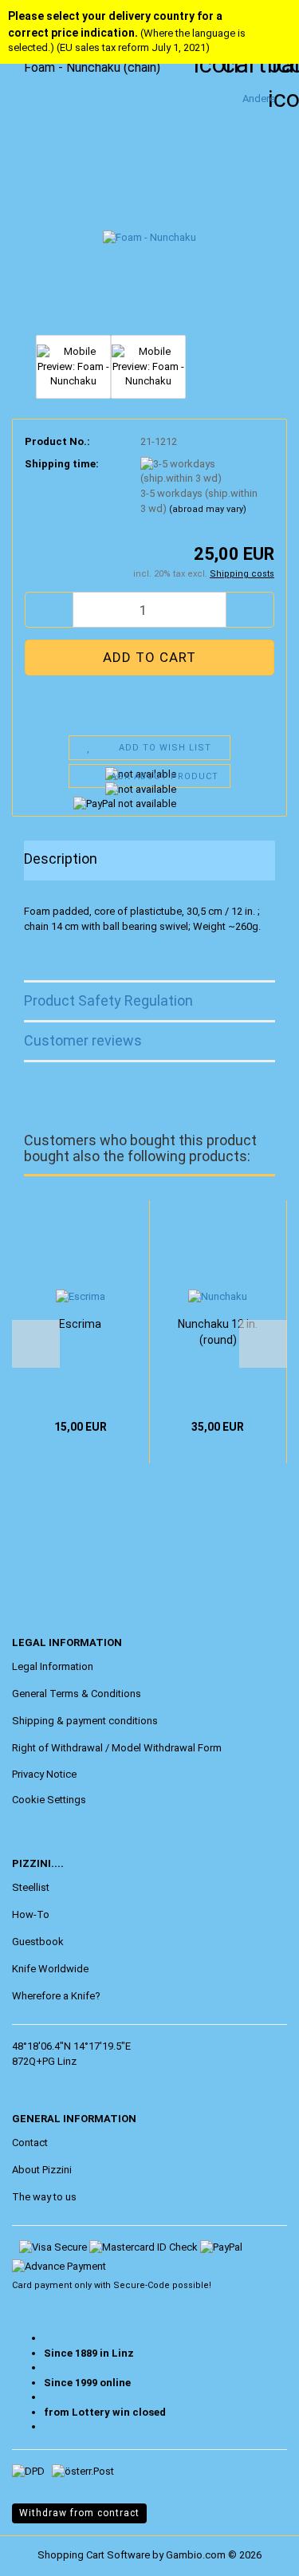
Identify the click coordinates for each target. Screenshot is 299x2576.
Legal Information (53, 1666)
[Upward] (44, 2552)
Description (61, 859)
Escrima (80, 1324)
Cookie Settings (49, 1800)
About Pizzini (42, 2170)
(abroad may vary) (208, 509)
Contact (30, 2143)
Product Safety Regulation (108, 1000)
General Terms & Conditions (77, 1694)
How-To (31, 1914)
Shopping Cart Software (94, 2555)
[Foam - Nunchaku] (149, 210)
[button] (49, 610)
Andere (259, 98)
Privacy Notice (44, 1774)
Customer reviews (83, 1040)
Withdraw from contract (79, 2513)
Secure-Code (142, 2285)
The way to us (44, 2197)
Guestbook (38, 1942)
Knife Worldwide (50, 1969)
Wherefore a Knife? (56, 1996)
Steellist (31, 1887)
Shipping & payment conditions (85, 1721)
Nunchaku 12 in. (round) (218, 1332)
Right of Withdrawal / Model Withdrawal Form (117, 1748)
